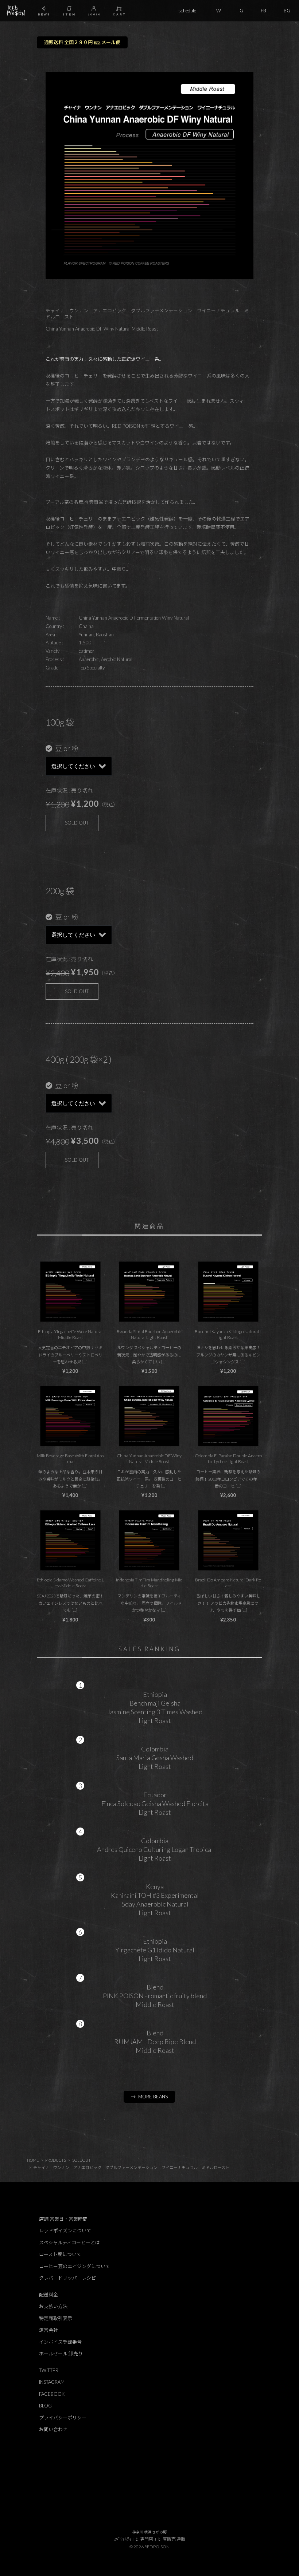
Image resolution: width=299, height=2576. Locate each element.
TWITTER (49, 2370)
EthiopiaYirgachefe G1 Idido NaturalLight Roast (155, 1950)
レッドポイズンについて (65, 2231)
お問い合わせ (53, 2429)
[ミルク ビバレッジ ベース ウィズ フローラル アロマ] (70, 1416)
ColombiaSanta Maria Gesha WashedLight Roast (155, 1758)
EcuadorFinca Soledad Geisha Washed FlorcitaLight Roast (155, 1803)
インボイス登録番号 (60, 2342)
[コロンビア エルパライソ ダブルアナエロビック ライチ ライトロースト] (228, 1416)
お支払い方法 (53, 2306)
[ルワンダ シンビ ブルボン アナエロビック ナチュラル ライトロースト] (149, 1292)
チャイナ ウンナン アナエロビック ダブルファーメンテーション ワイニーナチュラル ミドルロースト (131, 2167)
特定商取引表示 (56, 2318)
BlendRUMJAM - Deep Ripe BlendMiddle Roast (155, 2042)
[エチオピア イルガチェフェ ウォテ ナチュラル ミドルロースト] (70, 1292)
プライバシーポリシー (63, 2418)
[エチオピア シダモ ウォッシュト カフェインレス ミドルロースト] (70, 1540)
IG (241, 11)
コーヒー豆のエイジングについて (75, 2266)
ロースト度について (60, 2254)
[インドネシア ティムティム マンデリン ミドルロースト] (149, 1540)
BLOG (45, 2406)
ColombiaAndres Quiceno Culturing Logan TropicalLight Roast (155, 1849)
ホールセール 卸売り (61, 2354)
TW (217, 11)
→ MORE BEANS (149, 2097)
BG (287, 11)
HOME (33, 2160)
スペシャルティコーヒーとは (69, 2243)
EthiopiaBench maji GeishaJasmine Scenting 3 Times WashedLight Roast (155, 1707)
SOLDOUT (81, 2160)
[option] (149, 175)
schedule (187, 11)
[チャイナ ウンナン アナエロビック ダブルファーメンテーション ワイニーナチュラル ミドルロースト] (149, 1416)
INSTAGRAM (52, 2382)
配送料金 (48, 2295)
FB (263, 11)
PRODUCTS (56, 2160)
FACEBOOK (52, 2394)
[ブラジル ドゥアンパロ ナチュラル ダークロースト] (228, 1540)
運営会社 (48, 2330)
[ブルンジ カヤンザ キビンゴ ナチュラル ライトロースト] (228, 1292)
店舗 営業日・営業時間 (63, 2219)
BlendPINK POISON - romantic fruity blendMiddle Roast (155, 1996)
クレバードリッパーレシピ (67, 2278)
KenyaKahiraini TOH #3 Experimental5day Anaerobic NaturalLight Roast (155, 1900)
